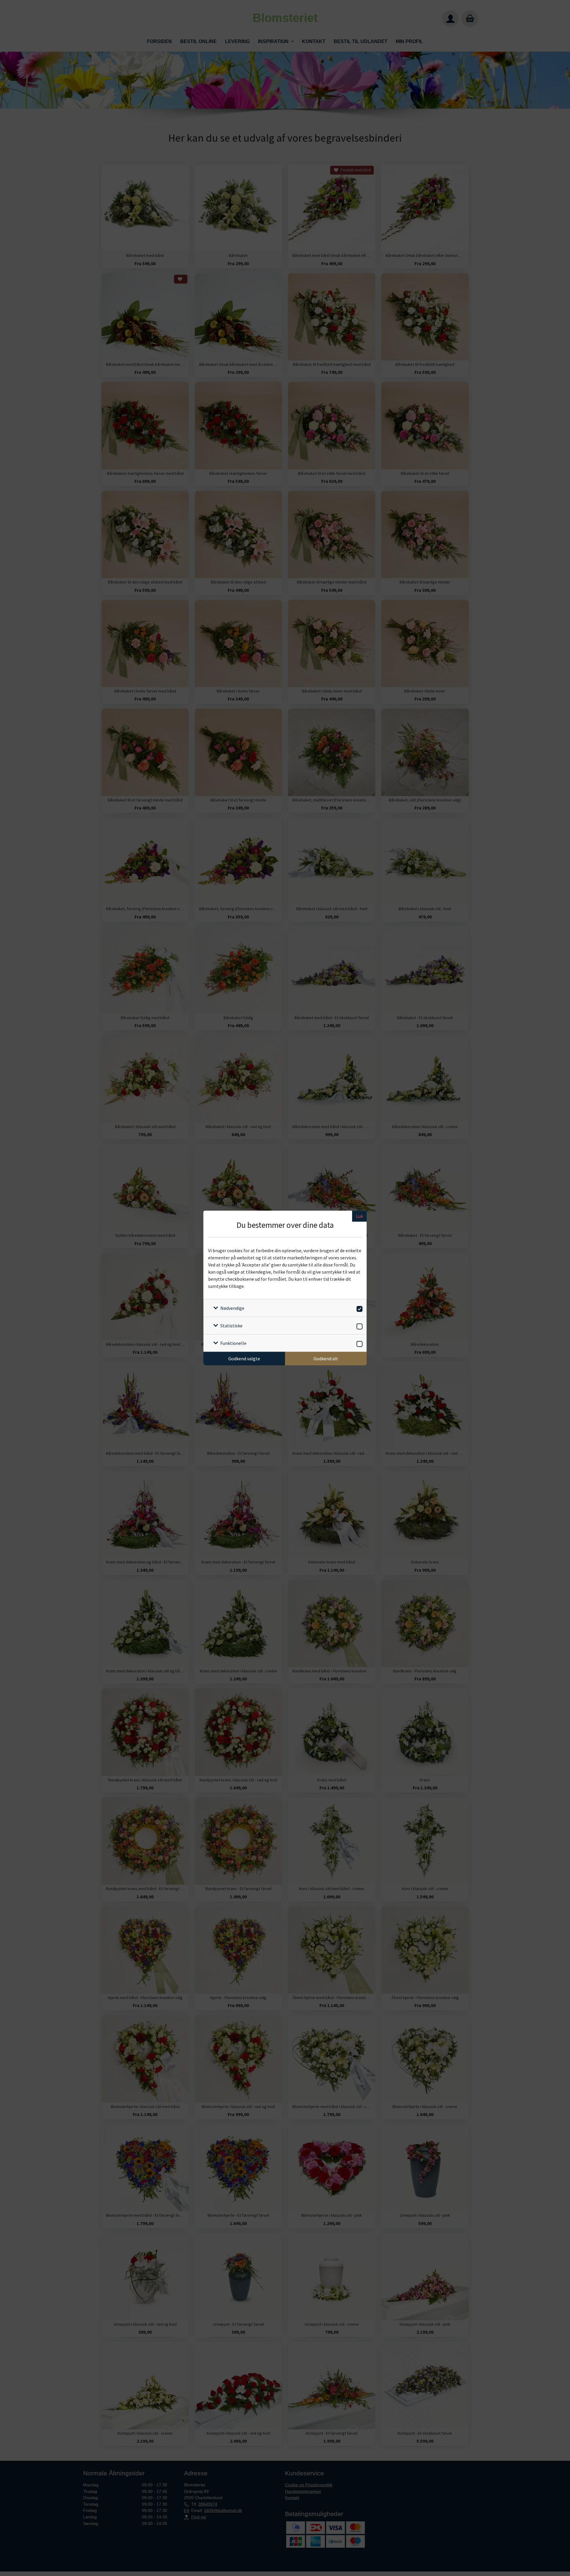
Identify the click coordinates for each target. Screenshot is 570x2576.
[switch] (358, 1308)
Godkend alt (326, 1359)
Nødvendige (232, 1308)
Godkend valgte (244, 1359)
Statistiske (231, 1326)
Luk (360, 1216)
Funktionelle (233, 1343)
